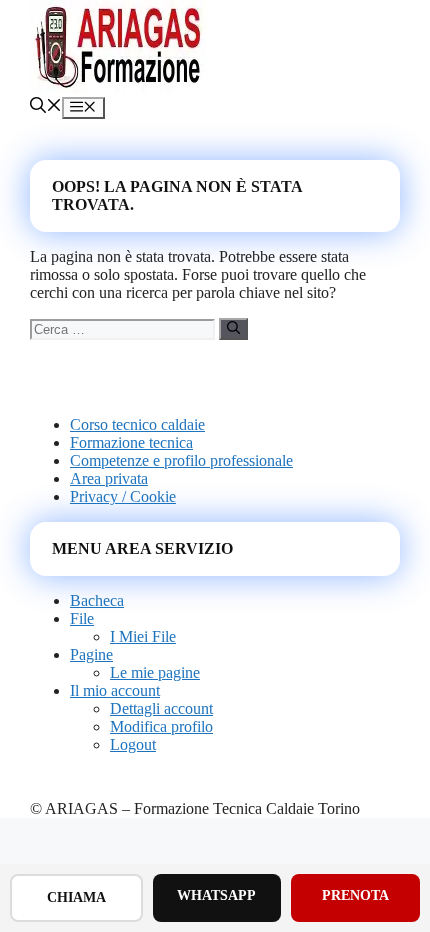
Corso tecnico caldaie (137, 424)
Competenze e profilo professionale (181, 460)
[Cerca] (233, 329)
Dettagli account (161, 708)
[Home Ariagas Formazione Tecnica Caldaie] (120, 87)
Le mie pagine (155, 672)
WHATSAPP (216, 895)
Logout (133, 744)
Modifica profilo (161, 726)
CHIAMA (76, 897)
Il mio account (115, 690)
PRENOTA (355, 895)
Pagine (91, 654)
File (82, 618)
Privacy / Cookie (123, 496)
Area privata (109, 478)
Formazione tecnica (131, 442)
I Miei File (143, 636)
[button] (46, 107)
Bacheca (97, 600)
